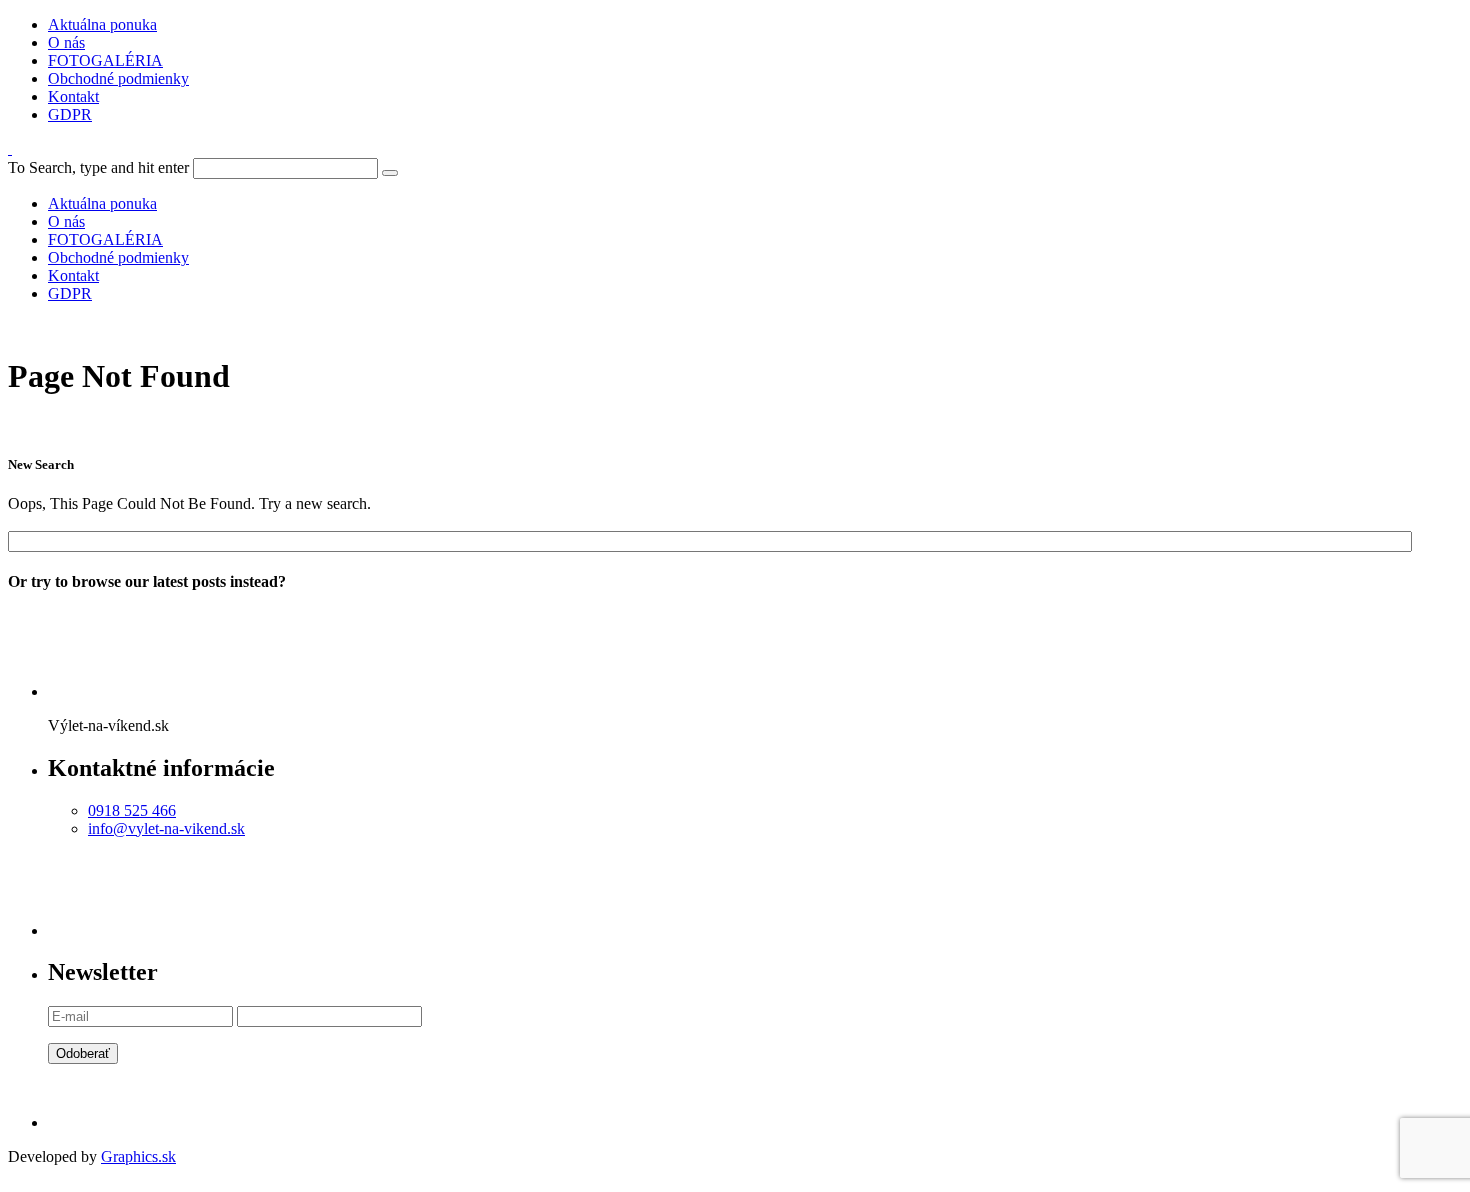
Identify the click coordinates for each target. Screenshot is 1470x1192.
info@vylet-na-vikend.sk (166, 828)
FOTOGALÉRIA (105, 60)
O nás (66, 42)
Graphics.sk (138, 1156)
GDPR (70, 114)
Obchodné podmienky (118, 78)
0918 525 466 (132, 810)
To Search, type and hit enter (98, 167)
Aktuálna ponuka (102, 24)
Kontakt (73, 96)
